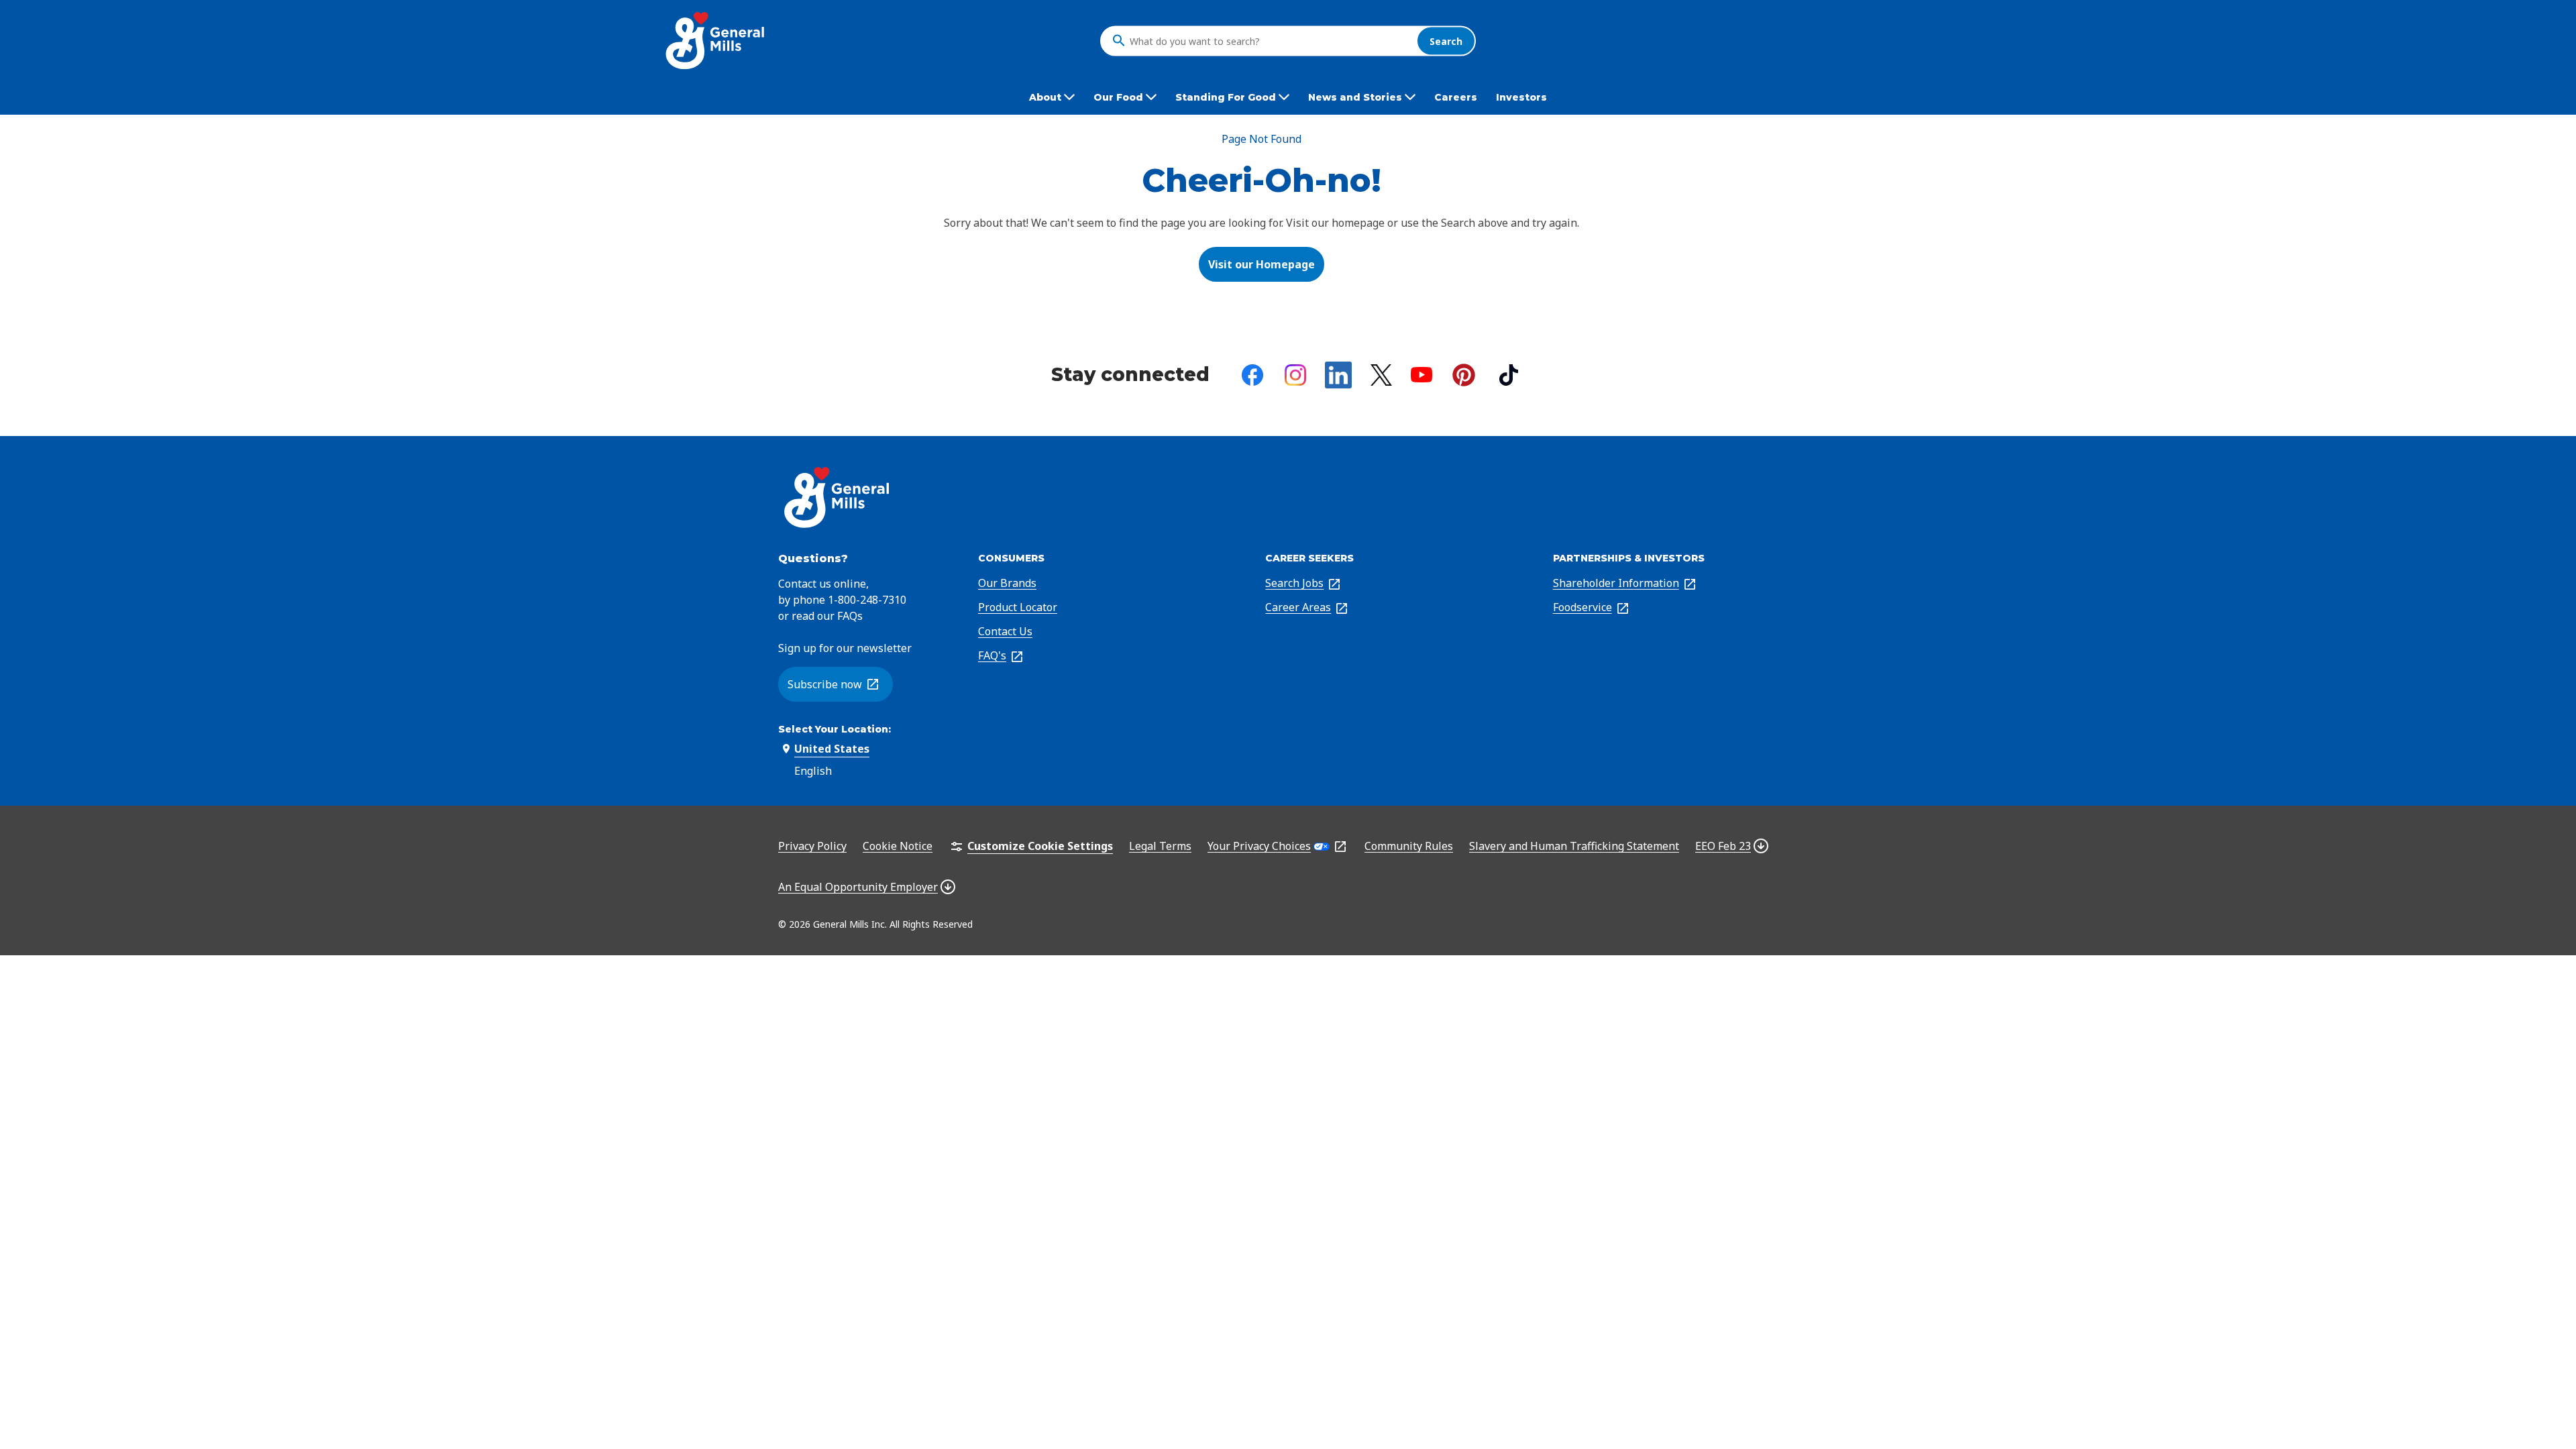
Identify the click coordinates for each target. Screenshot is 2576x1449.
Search (1446, 41)
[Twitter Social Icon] (1381, 375)
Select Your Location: (835, 729)
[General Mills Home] (716, 41)
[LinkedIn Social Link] (1338, 375)
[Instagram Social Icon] (1295, 375)
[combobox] (1270, 41)
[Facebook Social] (1252, 375)
